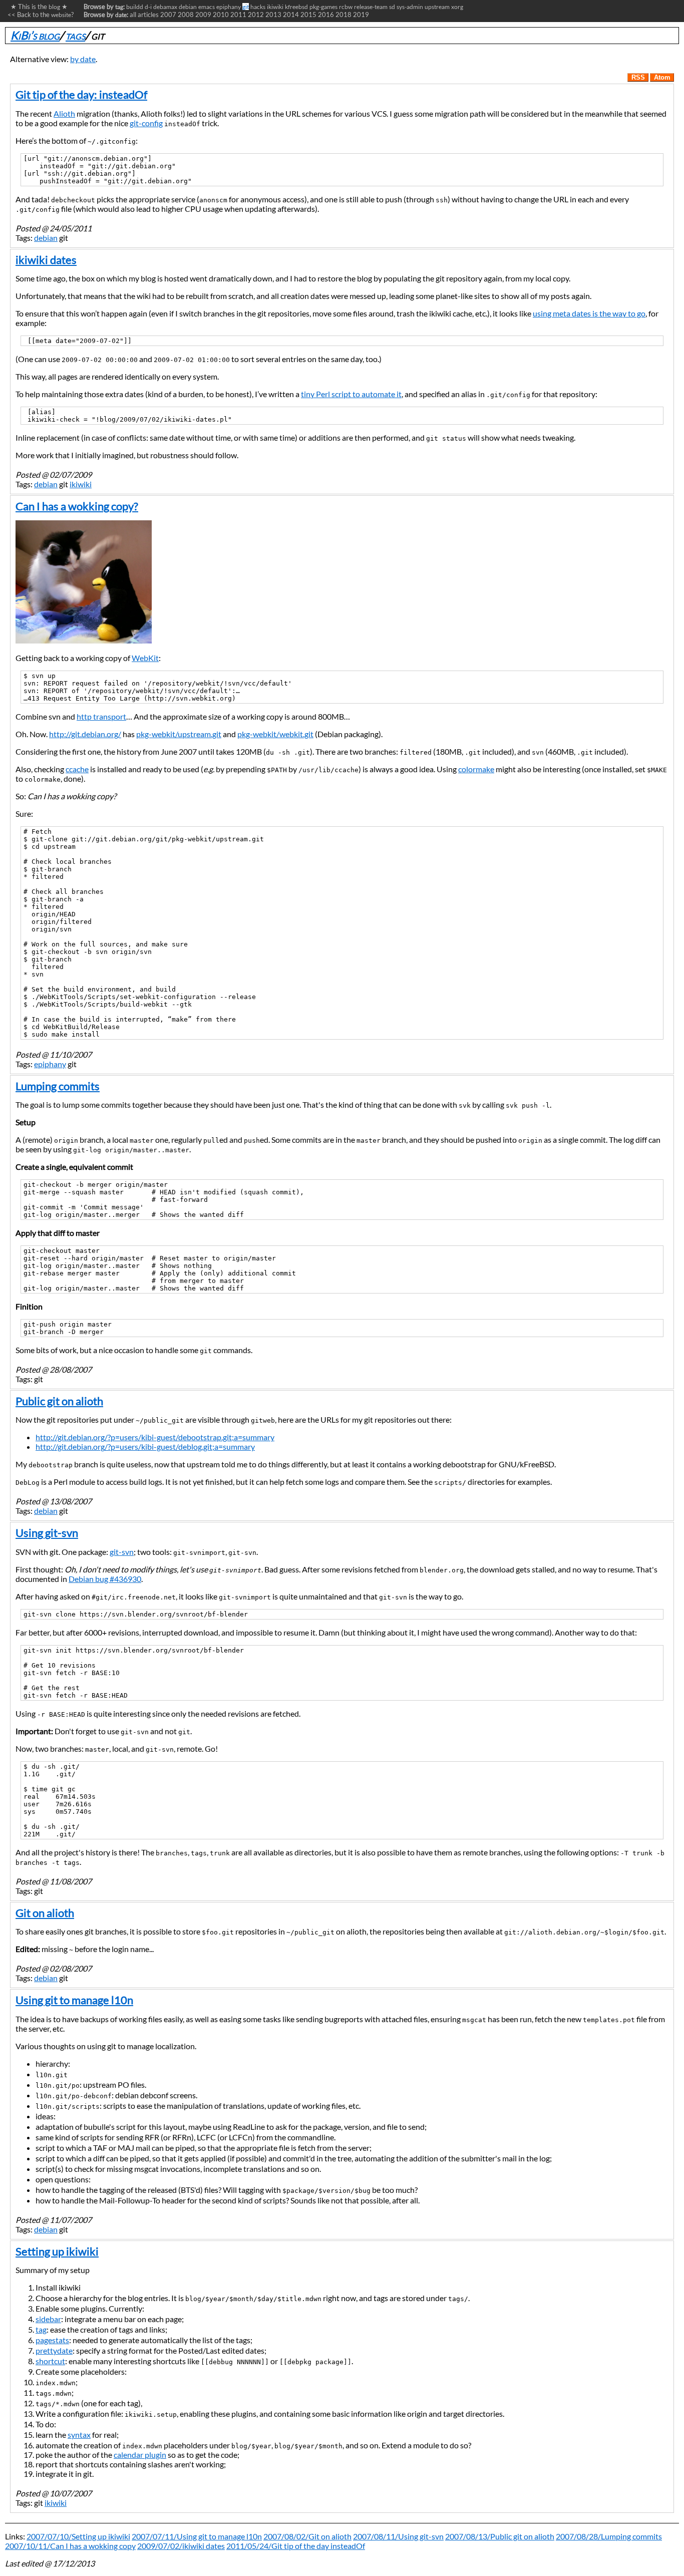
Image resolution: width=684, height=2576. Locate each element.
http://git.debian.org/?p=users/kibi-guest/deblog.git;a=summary (145, 1446)
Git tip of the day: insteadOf (81, 94)
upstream (437, 7)
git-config (146, 123)
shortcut (50, 2361)
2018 (344, 15)
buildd (135, 7)
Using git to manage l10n (74, 2000)
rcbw (346, 7)
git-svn (122, 1552)
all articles (144, 15)
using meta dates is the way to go (589, 313)
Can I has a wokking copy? (77, 506)
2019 (361, 15)
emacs (207, 7)
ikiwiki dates (46, 260)
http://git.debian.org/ (85, 734)
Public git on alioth (59, 1401)
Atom (662, 77)
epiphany (229, 7)
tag (41, 2329)
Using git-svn (47, 1533)
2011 (238, 15)
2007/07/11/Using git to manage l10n (197, 2536)
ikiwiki (275, 7)
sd (392, 7)
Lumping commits (58, 1086)
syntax (79, 2435)
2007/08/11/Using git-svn (398, 2536)
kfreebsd (296, 7)
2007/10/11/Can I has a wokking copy (70, 2546)
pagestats (52, 2340)
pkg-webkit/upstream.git (179, 734)
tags (75, 35)
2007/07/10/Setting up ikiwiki (78, 2536)
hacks (258, 7)
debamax (165, 7)
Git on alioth (45, 1913)
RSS (638, 77)
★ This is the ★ (38, 7)
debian (188, 7)
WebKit (145, 658)
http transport (101, 716)
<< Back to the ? (41, 15)
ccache (77, 769)
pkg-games (323, 7)
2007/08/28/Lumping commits (609, 2536)
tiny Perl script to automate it (351, 394)
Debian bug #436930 (105, 1579)
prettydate (54, 2350)
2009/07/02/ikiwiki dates (181, 2546)
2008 (186, 15)
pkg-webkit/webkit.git (275, 734)
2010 (221, 15)
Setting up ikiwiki (57, 2251)
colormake (476, 769)
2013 (273, 15)
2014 (291, 15)
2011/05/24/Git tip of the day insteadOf (296, 2546)
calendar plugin (140, 2455)
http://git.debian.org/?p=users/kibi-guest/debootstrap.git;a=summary (155, 1437)
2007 (168, 15)
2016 (326, 15)
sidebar (48, 2319)
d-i (148, 7)
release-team (371, 7)
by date (83, 59)
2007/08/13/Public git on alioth (500, 2536)
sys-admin (410, 7)
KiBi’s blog (35, 35)
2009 (203, 15)
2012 (256, 15)
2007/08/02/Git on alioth (307, 2536)
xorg (457, 7)
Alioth (64, 113)
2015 (308, 15)
